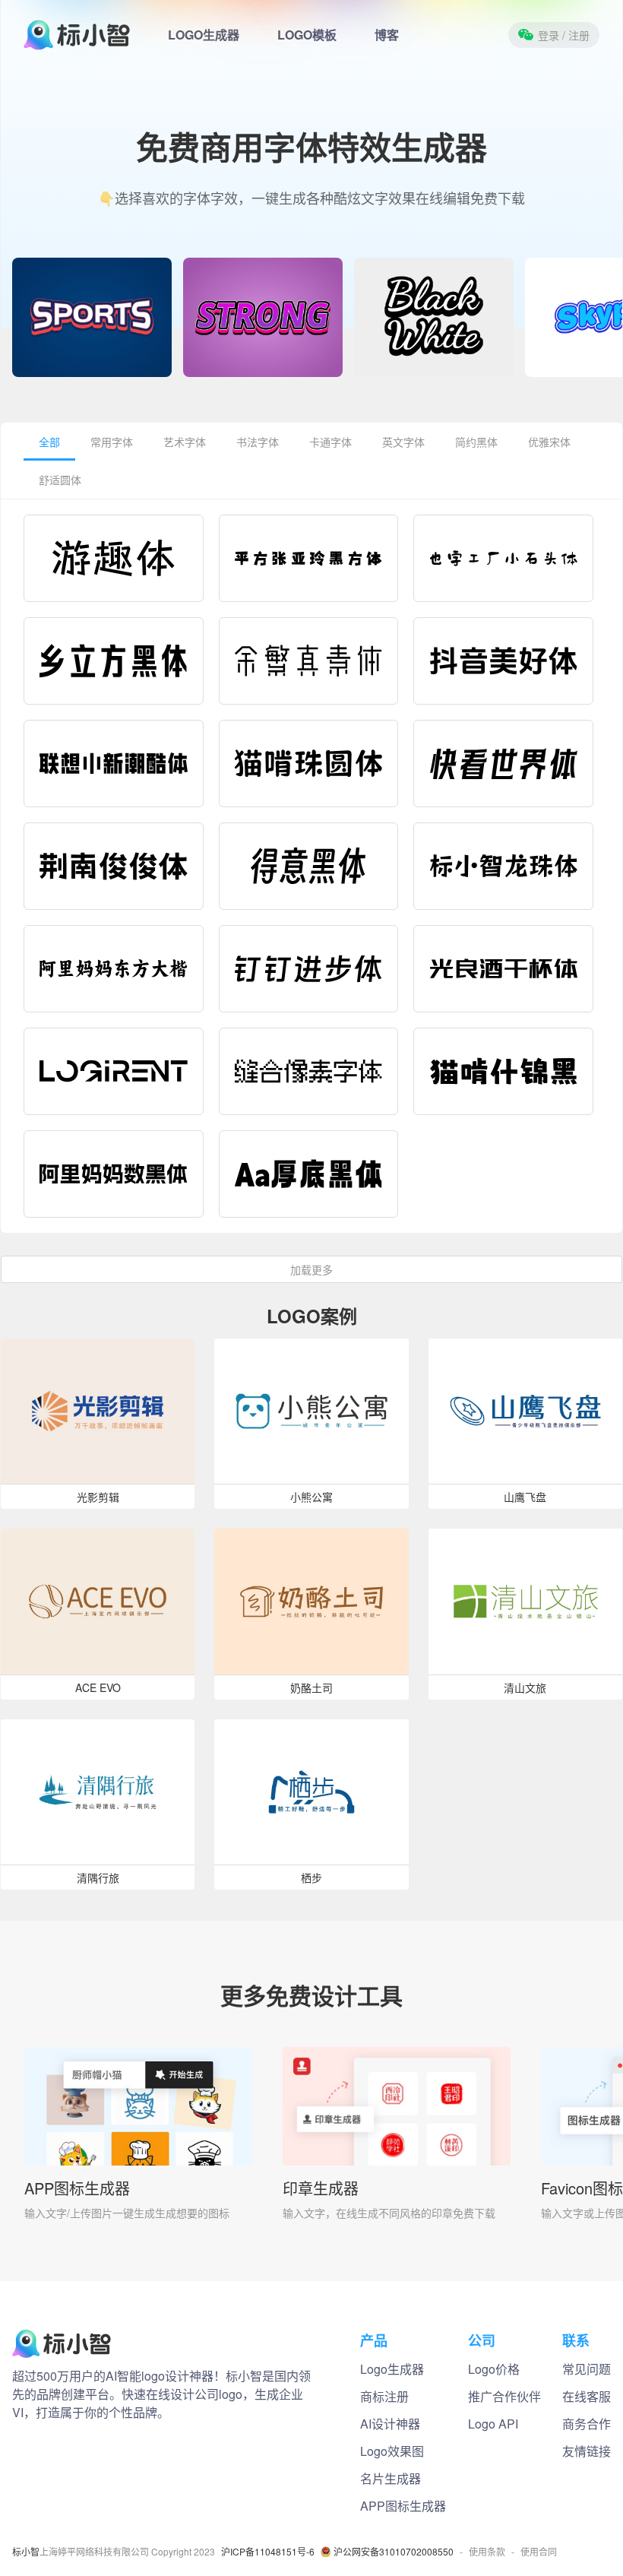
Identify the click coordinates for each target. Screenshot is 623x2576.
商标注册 (384, 2396)
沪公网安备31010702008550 (394, 2552)
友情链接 (587, 2451)
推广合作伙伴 (504, 2396)
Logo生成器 (392, 2369)
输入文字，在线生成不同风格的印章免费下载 (389, 2213)
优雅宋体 (549, 442)
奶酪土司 (311, 1687)
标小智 (26, 2552)
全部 (49, 442)
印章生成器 (321, 2188)
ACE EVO (98, 1687)
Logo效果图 (392, 2451)
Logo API (493, 2424)
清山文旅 (525, 1687)
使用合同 (539, 2552)
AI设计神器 (390, 2424)
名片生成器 (391, 2478)
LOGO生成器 (204, 35)
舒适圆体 (60, 480)
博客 (387, 35)
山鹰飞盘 (525, 1497)
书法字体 (258, 442)
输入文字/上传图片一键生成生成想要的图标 (127, 2213)
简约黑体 (476, 442)
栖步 (311, 1877)
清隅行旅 (98, 1877)
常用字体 (112, 442)
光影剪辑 (98, 1497)
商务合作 (587, 2424)
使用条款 (487, 2552)
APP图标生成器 (77, 2188)
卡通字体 (330, 442)
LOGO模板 (307, 35)
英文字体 (403, 442)
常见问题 (587, 2369)
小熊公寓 (311, 1497)
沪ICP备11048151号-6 (268, 2552)
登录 (564, 35)
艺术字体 (185, 442)
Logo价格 (494, 2369)
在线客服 (587, 2396)
